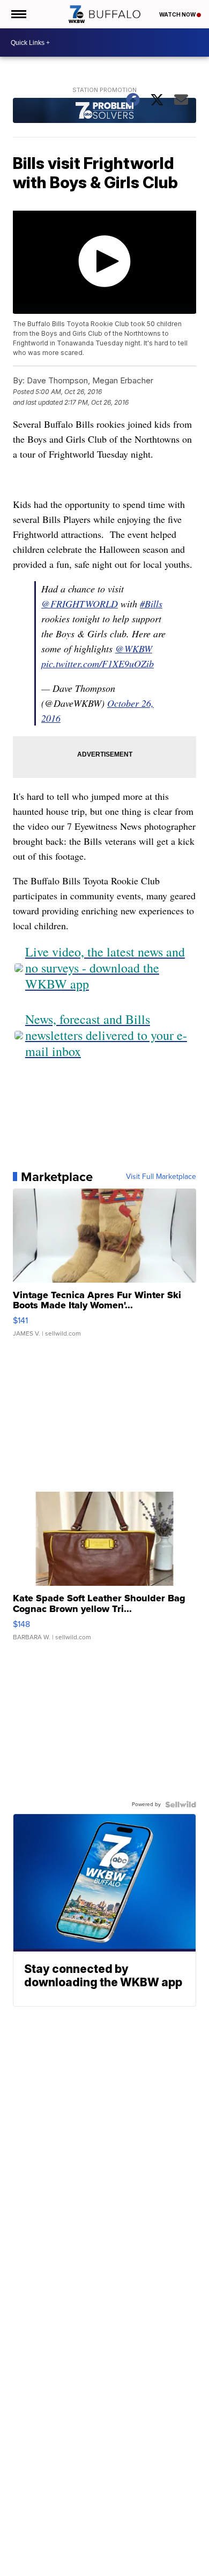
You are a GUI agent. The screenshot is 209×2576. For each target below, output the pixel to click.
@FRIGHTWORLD (80, 604)
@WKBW (134, 649)
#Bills (151, 604)
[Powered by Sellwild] (181, 1804)
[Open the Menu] (18, 14)
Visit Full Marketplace (161, 1177)
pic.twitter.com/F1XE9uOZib (98, 664)
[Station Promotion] (104, 112)
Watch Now (178, 14)
